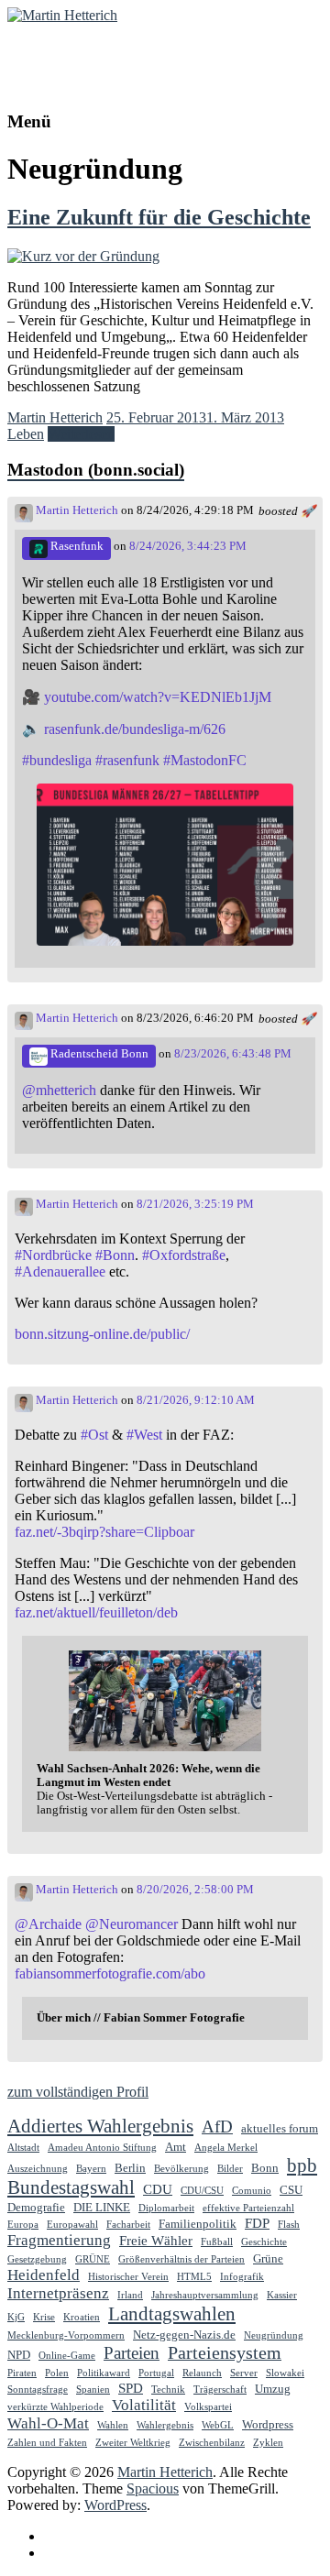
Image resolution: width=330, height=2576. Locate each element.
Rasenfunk (76, 546)
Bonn (265, 2168)
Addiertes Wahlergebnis (100, 2126)
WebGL (218, 2425)
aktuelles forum (280, 2128)
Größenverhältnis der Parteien (181, 2259)
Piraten (22, 2373)
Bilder (230, 2169)
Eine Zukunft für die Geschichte (159, 217)
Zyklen (268, 2443)
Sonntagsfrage (38, 2390)
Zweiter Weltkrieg (133, 2443)
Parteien (132, 2353)
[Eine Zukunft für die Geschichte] (83, 256)
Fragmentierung (59, 2240)
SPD (131, 2388)
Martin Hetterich (71, 51)
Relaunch (202, 2373)
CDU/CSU (202, 2191)
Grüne (268, 2258)
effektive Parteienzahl (248, 2208)
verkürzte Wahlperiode (55, 2407)
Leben (26, 434)
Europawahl (72, 2225)
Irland (130, 2295)
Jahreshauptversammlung (205, 2295)
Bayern (91, 2169)
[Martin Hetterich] (62, 15)
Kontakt (67, 2553)
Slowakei (285, 2373)
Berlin (130, 2168)
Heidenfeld (44, 2275)
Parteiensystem (225, 2352)
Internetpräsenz (58, 2293)
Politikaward (104, 2373)
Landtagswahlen (172, 2314)
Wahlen (113, 2425)
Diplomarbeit (166, 2208)
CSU (291, 2190)
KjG (16, 2317)
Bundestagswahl (71, 2187)
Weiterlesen (81, 434)
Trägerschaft (220, 2390)
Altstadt (23, 2148)
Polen (57, 2373)
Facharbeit (128, 2225)
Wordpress (268, 2424)
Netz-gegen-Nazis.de (184, 2335)
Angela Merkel (226, 2148)
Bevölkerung (181, 2169)
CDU (158, 2189)
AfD (217, 2127)
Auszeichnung (38, 2169)
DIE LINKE (102, 2207)
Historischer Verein (128, 2277)
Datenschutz (80, 2536)
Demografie (36, 2207)
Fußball (217, 2242)
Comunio (252, 2191)
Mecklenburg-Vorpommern (66, 2335)
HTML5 (194, 2277)
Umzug (273, 2389)
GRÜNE (93, 2259)
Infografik (242, 2277)
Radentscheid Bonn (98, 1054)
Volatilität (144, 2405)
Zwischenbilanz (212, 2443)
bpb (302, 2165)
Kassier (282, 2295)
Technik (168, 2390)
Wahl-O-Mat (48, 2423)
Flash (289, 2225)
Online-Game (67, 2356)
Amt (176, 2147)
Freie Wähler (156, 2240)
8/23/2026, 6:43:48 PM (233, 1054)
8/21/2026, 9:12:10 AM (196, 1400)
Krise (44, 2317)
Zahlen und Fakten (47, 2443)
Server (244, 2373)
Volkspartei (208, 2407)
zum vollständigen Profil (78, 2092)
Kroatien (82, 2317)
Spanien (93, 2390)
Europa (23, 2225)
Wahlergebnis (165, 2425)
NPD (19, 2355)
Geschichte (264, 2242)
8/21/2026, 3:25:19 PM (195, 1204)
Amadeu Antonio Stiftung (102, 2148)
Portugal (156, 2373)
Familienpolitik (198, 2224)
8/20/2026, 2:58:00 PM (195, 1890)
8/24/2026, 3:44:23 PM (188, 546)
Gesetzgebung (37, 2259)
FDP (257, 2223)
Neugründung (274, 2335)
